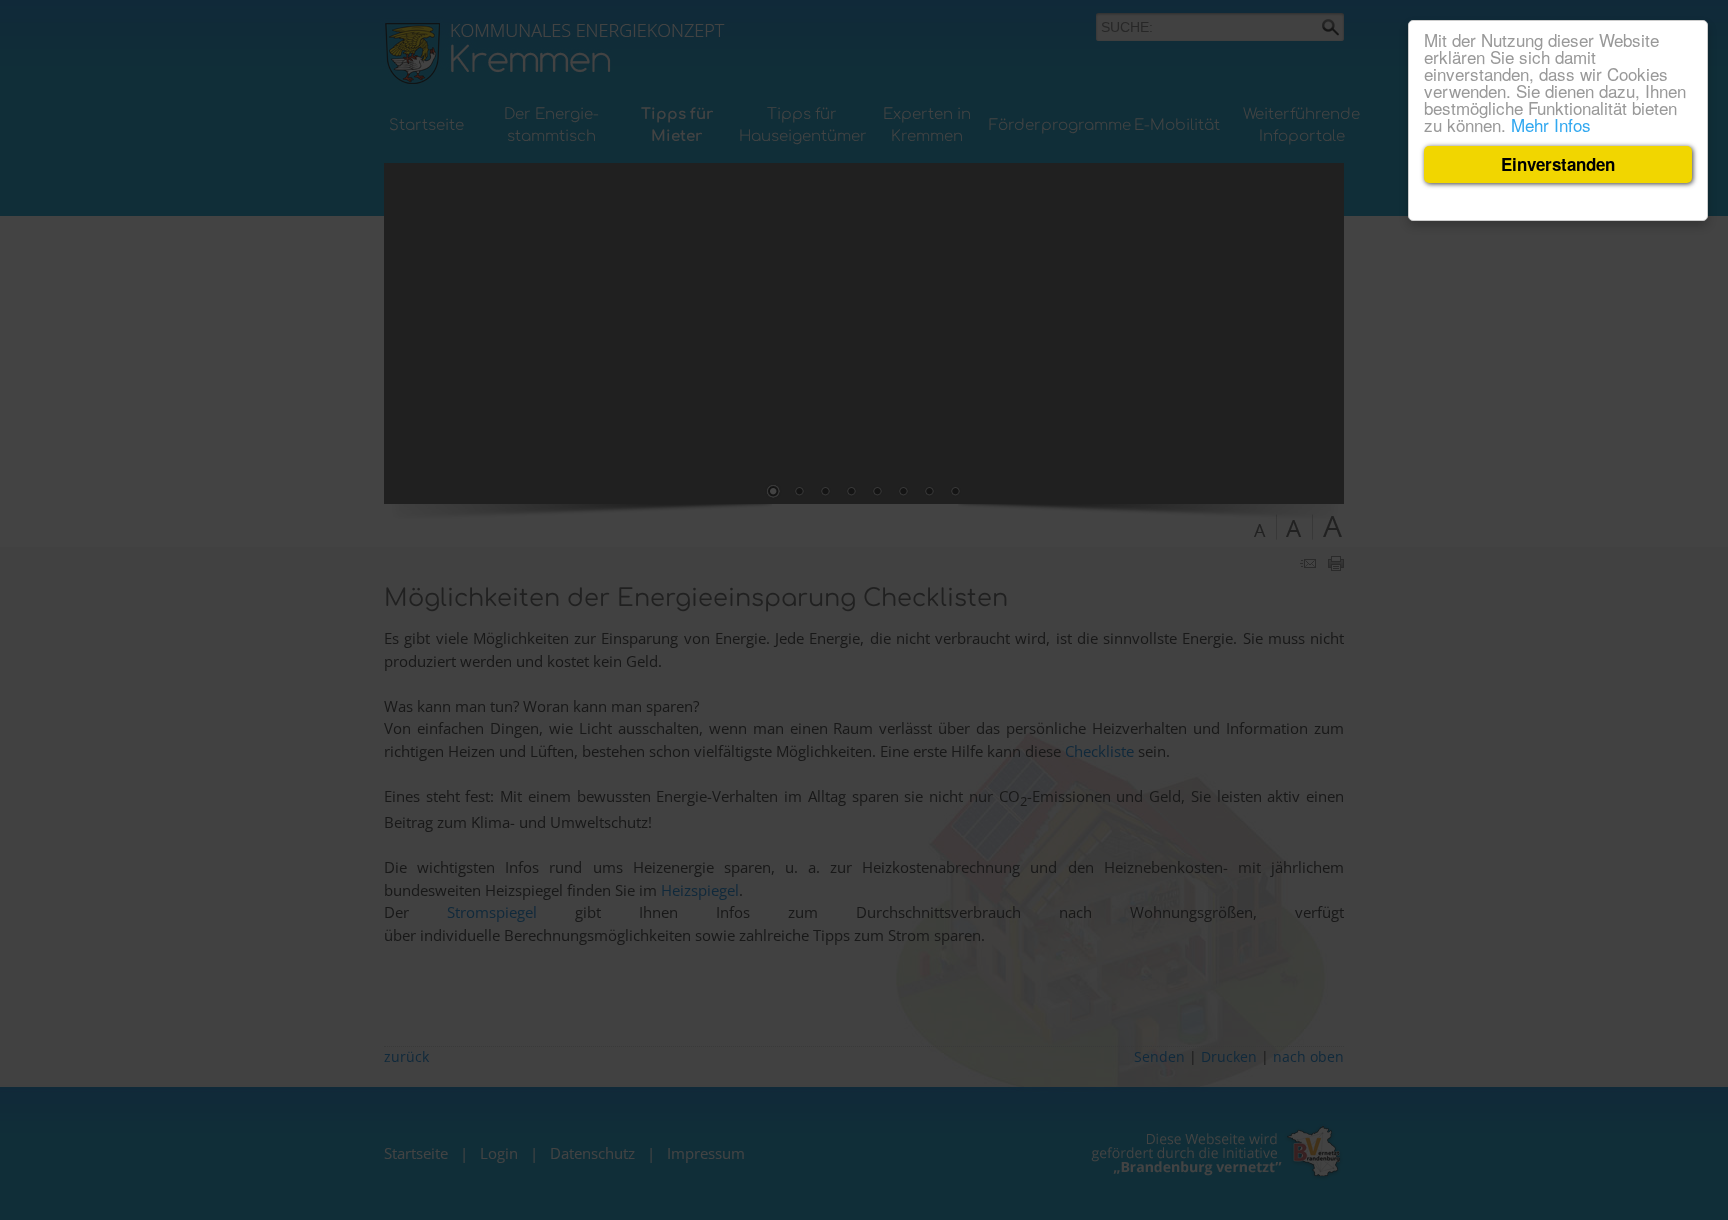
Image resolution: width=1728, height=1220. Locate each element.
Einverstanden (1558, 164)
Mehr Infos (1551, 124)
